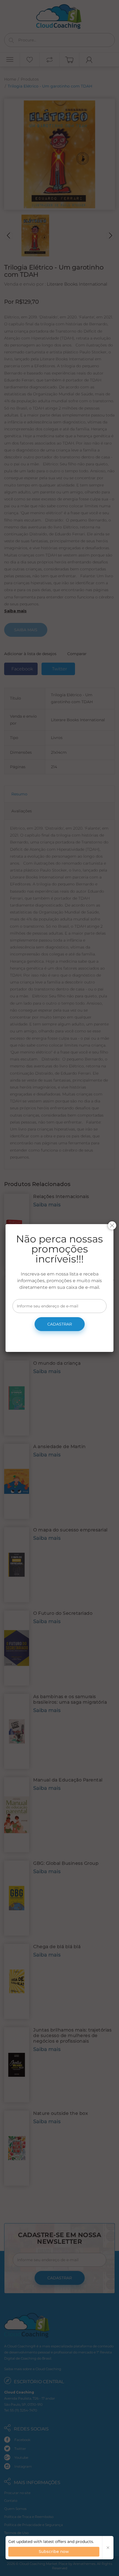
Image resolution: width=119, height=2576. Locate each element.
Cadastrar (60, 1324)
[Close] (112, 1225)
